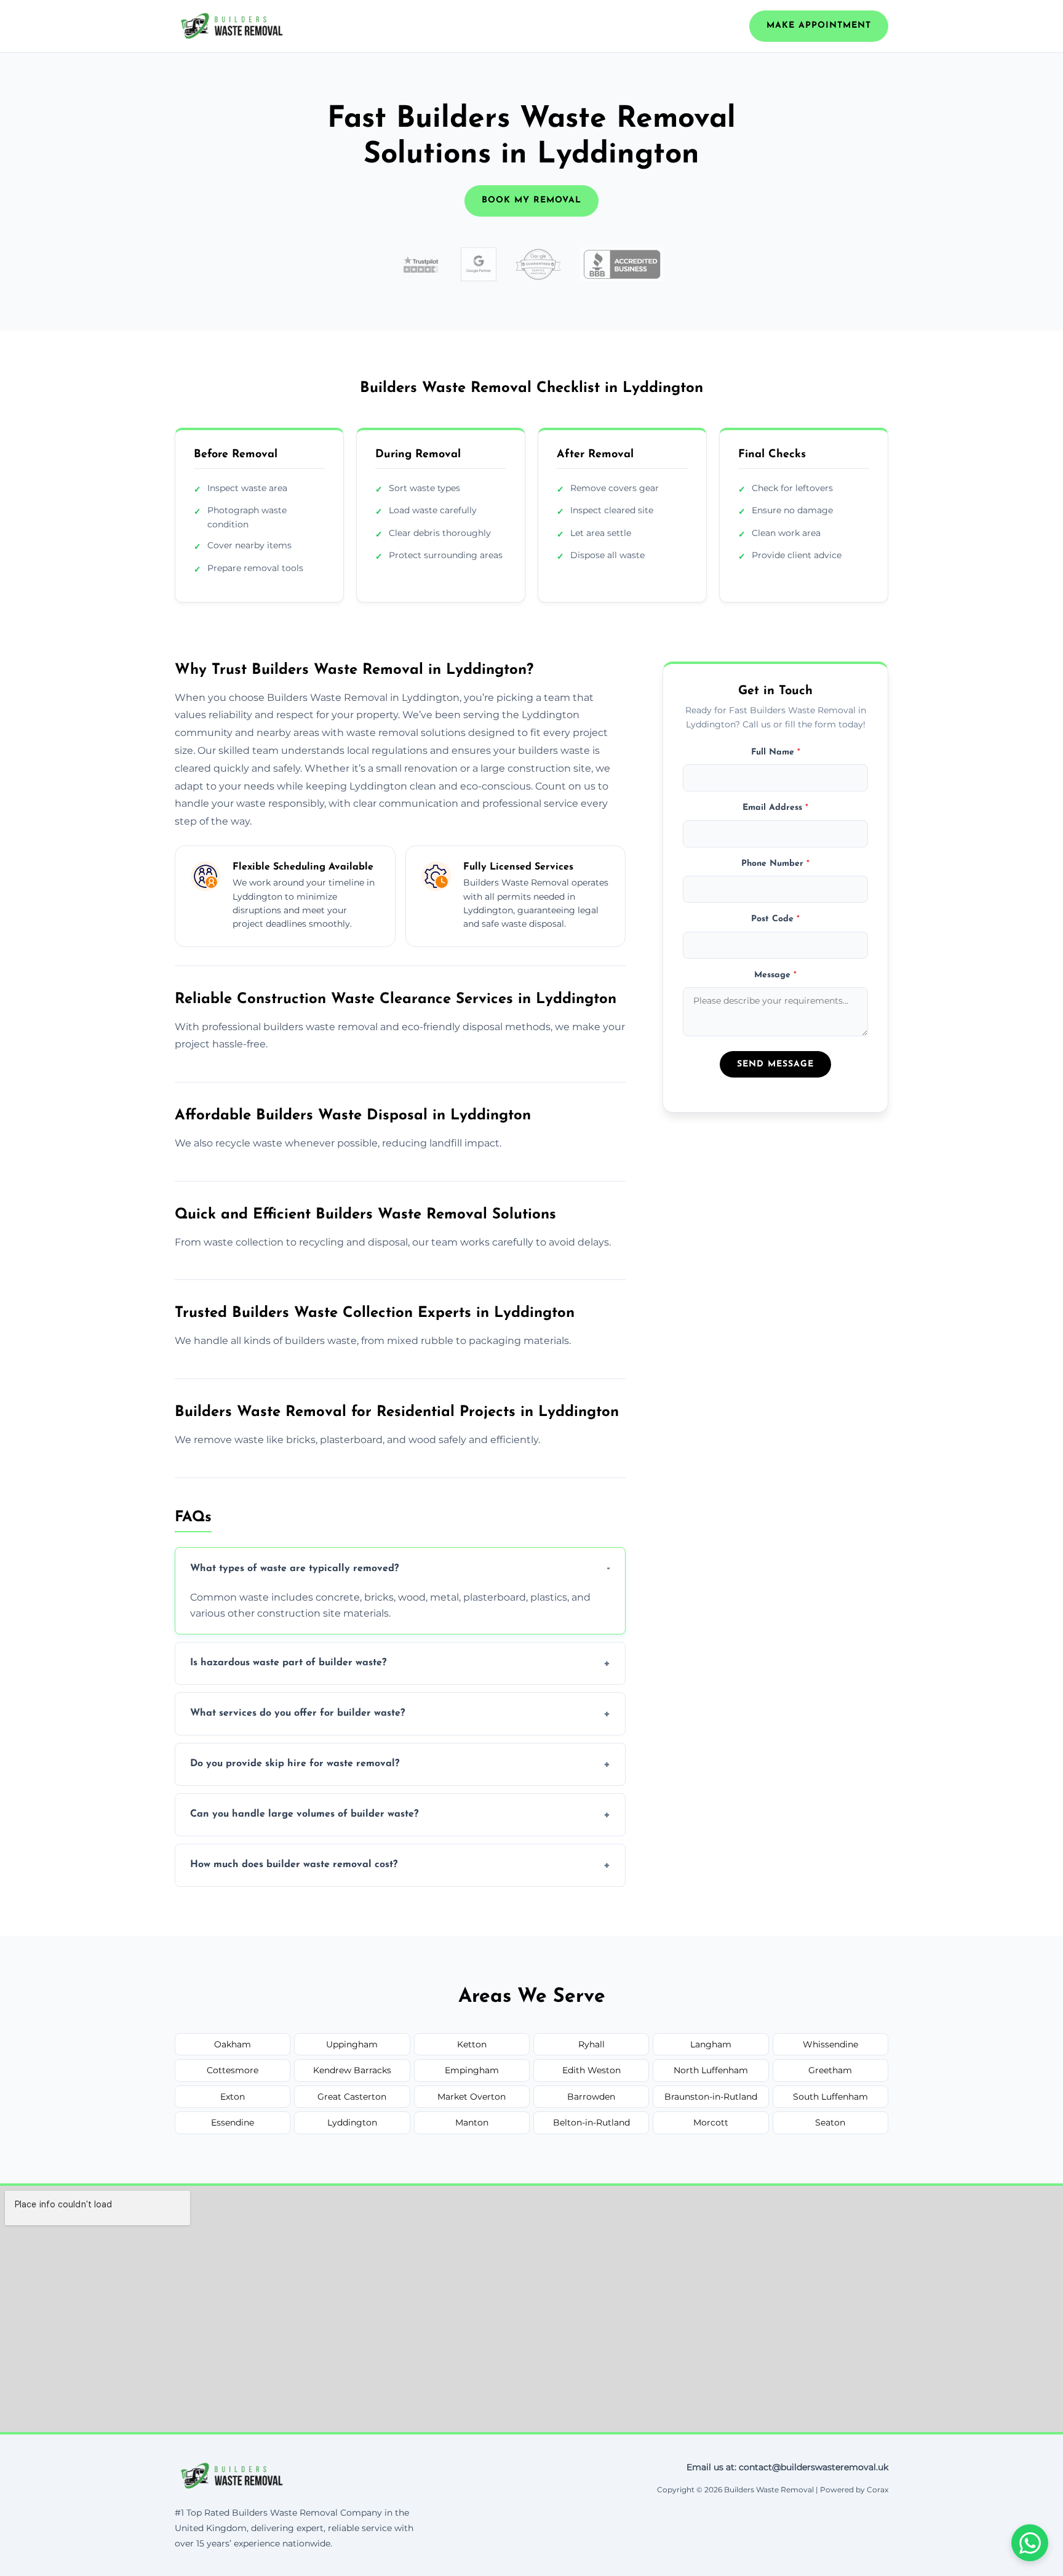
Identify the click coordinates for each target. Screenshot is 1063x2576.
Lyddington (352, 2122)
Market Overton (472, 2097)
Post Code (775, 919)
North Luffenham (711, 2070)
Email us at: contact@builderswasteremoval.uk (787, 2467)
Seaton (830, 2122)
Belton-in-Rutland (591, 2122)
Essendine (233, 2122)
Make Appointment (819, 26)
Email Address (775, 808)
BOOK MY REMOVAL (531, 200)
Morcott (711, 2122)
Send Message (775, 1064)
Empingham (472, 2070)
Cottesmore (233, 2070)
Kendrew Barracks (352, 2070)
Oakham (233, 2044)
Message (775, 974)
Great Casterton (352, 2097)
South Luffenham (830, 2097)
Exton (233, 2097)
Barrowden (591, 2097)
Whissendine (830, 2044)
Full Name (776, 752)
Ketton (472, 2044)
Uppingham (352, 2044)
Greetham (830, 2070)
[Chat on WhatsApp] (1030, 2543)
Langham (711, 2044)
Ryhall (591, 2044)
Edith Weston (591, 2070)
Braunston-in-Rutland (711, 2097)
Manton (472, 2122)
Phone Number (775, 863)
